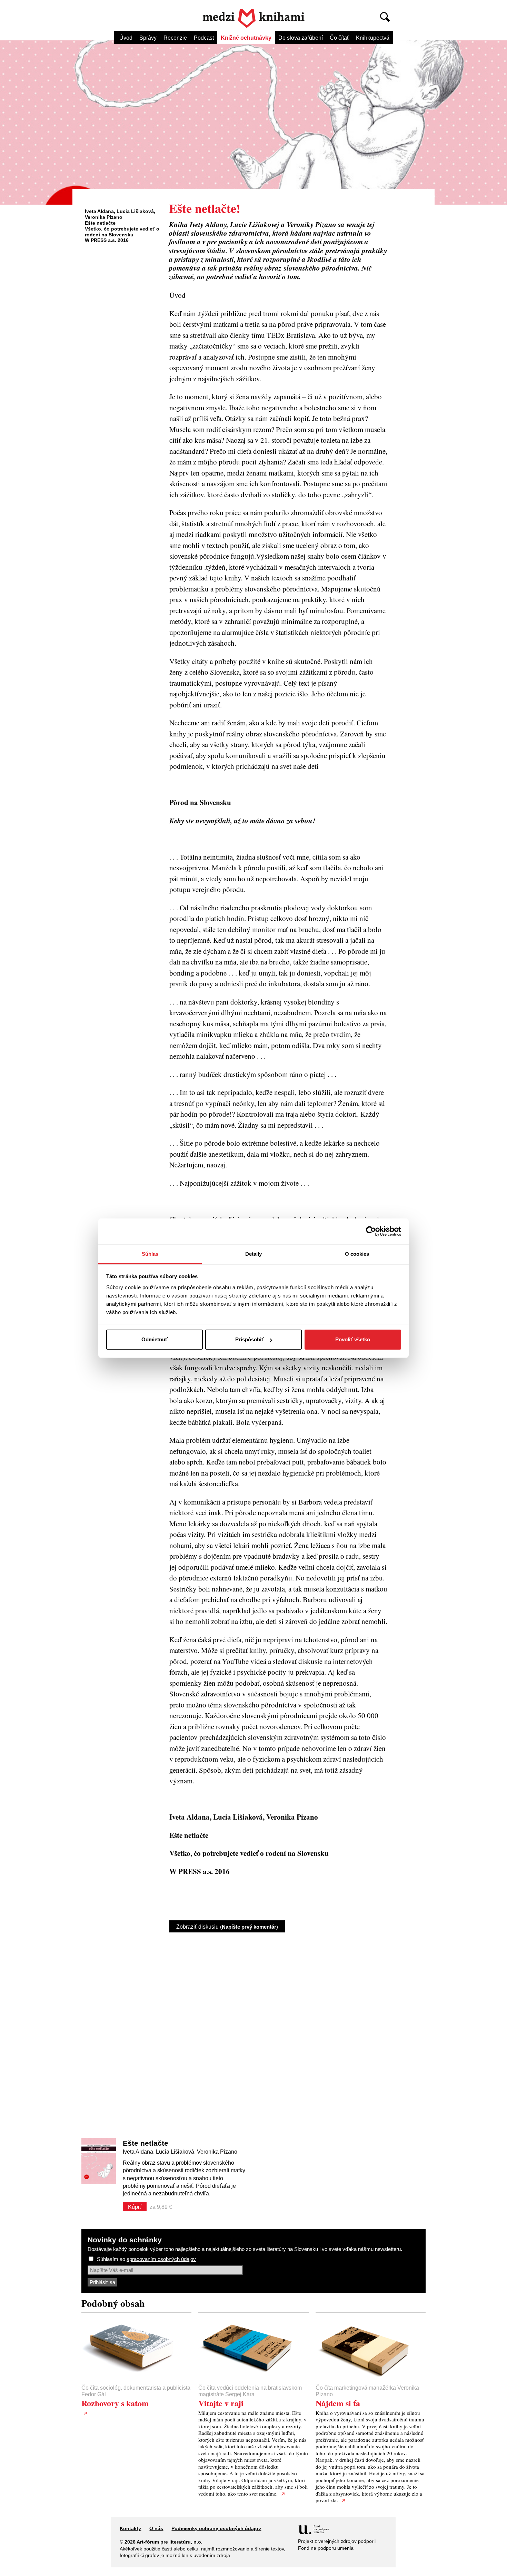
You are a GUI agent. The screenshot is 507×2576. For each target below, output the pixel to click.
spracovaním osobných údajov (161, 2259)
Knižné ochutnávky (246, 38)
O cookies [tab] (357, 1254)
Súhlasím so (146, 2259)
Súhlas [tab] (150, 1254)
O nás (156, 2528)
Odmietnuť (155, 1339)
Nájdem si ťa (338, 2403)
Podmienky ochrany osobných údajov (216, 2528)
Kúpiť (135, 2207)
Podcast (204, 38)
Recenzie (175, 38)
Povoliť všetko (353, 1339)
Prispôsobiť (250, 1339)
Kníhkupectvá (373, 38)
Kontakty (130, 2528)
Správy (148, 38)
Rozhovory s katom (115, 2403)
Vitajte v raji (221, 2403)
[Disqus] (278, 2026)
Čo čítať (339, 38)
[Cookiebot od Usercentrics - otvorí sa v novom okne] (371, 1231)
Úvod (126, 38)
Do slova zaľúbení (301, 38)
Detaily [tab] (254, 1254)
